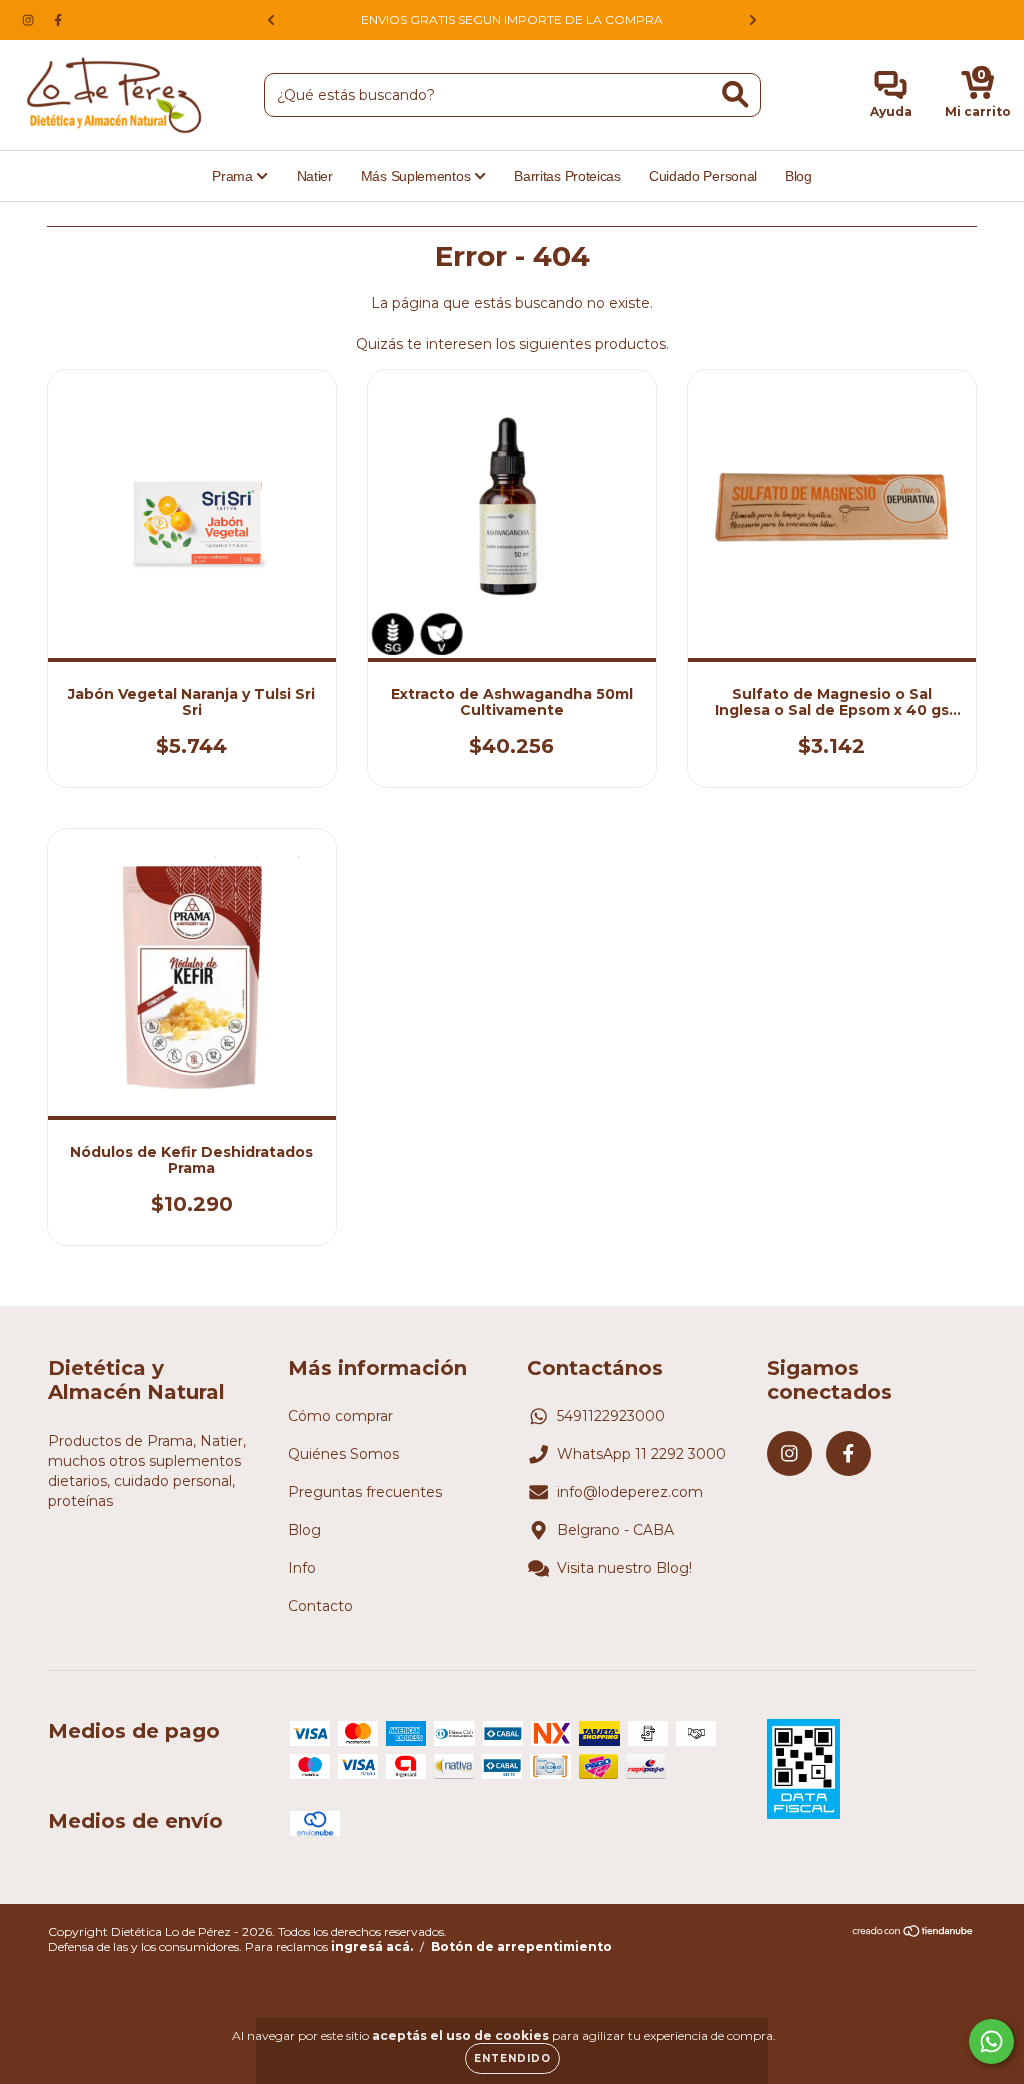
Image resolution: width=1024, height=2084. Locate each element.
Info (302, 1568)
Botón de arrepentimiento (521, 1946)
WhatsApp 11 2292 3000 (641, 1454)
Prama (234, 176)
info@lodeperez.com (630, 1492)
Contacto (320, 1606)
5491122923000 (611, 1416)
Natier (315, 176)
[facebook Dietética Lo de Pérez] (58, 20)
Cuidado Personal (703, 176)
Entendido (512, 2058)
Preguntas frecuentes (365, 1492)
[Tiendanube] (913, 1933)
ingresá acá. (372, 1946)
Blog (798, 176)
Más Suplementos (417, 176)
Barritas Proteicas (567, 176)
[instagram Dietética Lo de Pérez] (30, 20)
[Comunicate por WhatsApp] (991, 2041)
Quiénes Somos (343, 1454)
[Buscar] (735, 94)
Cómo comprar (340, 1416)
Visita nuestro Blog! (624, 1568)
